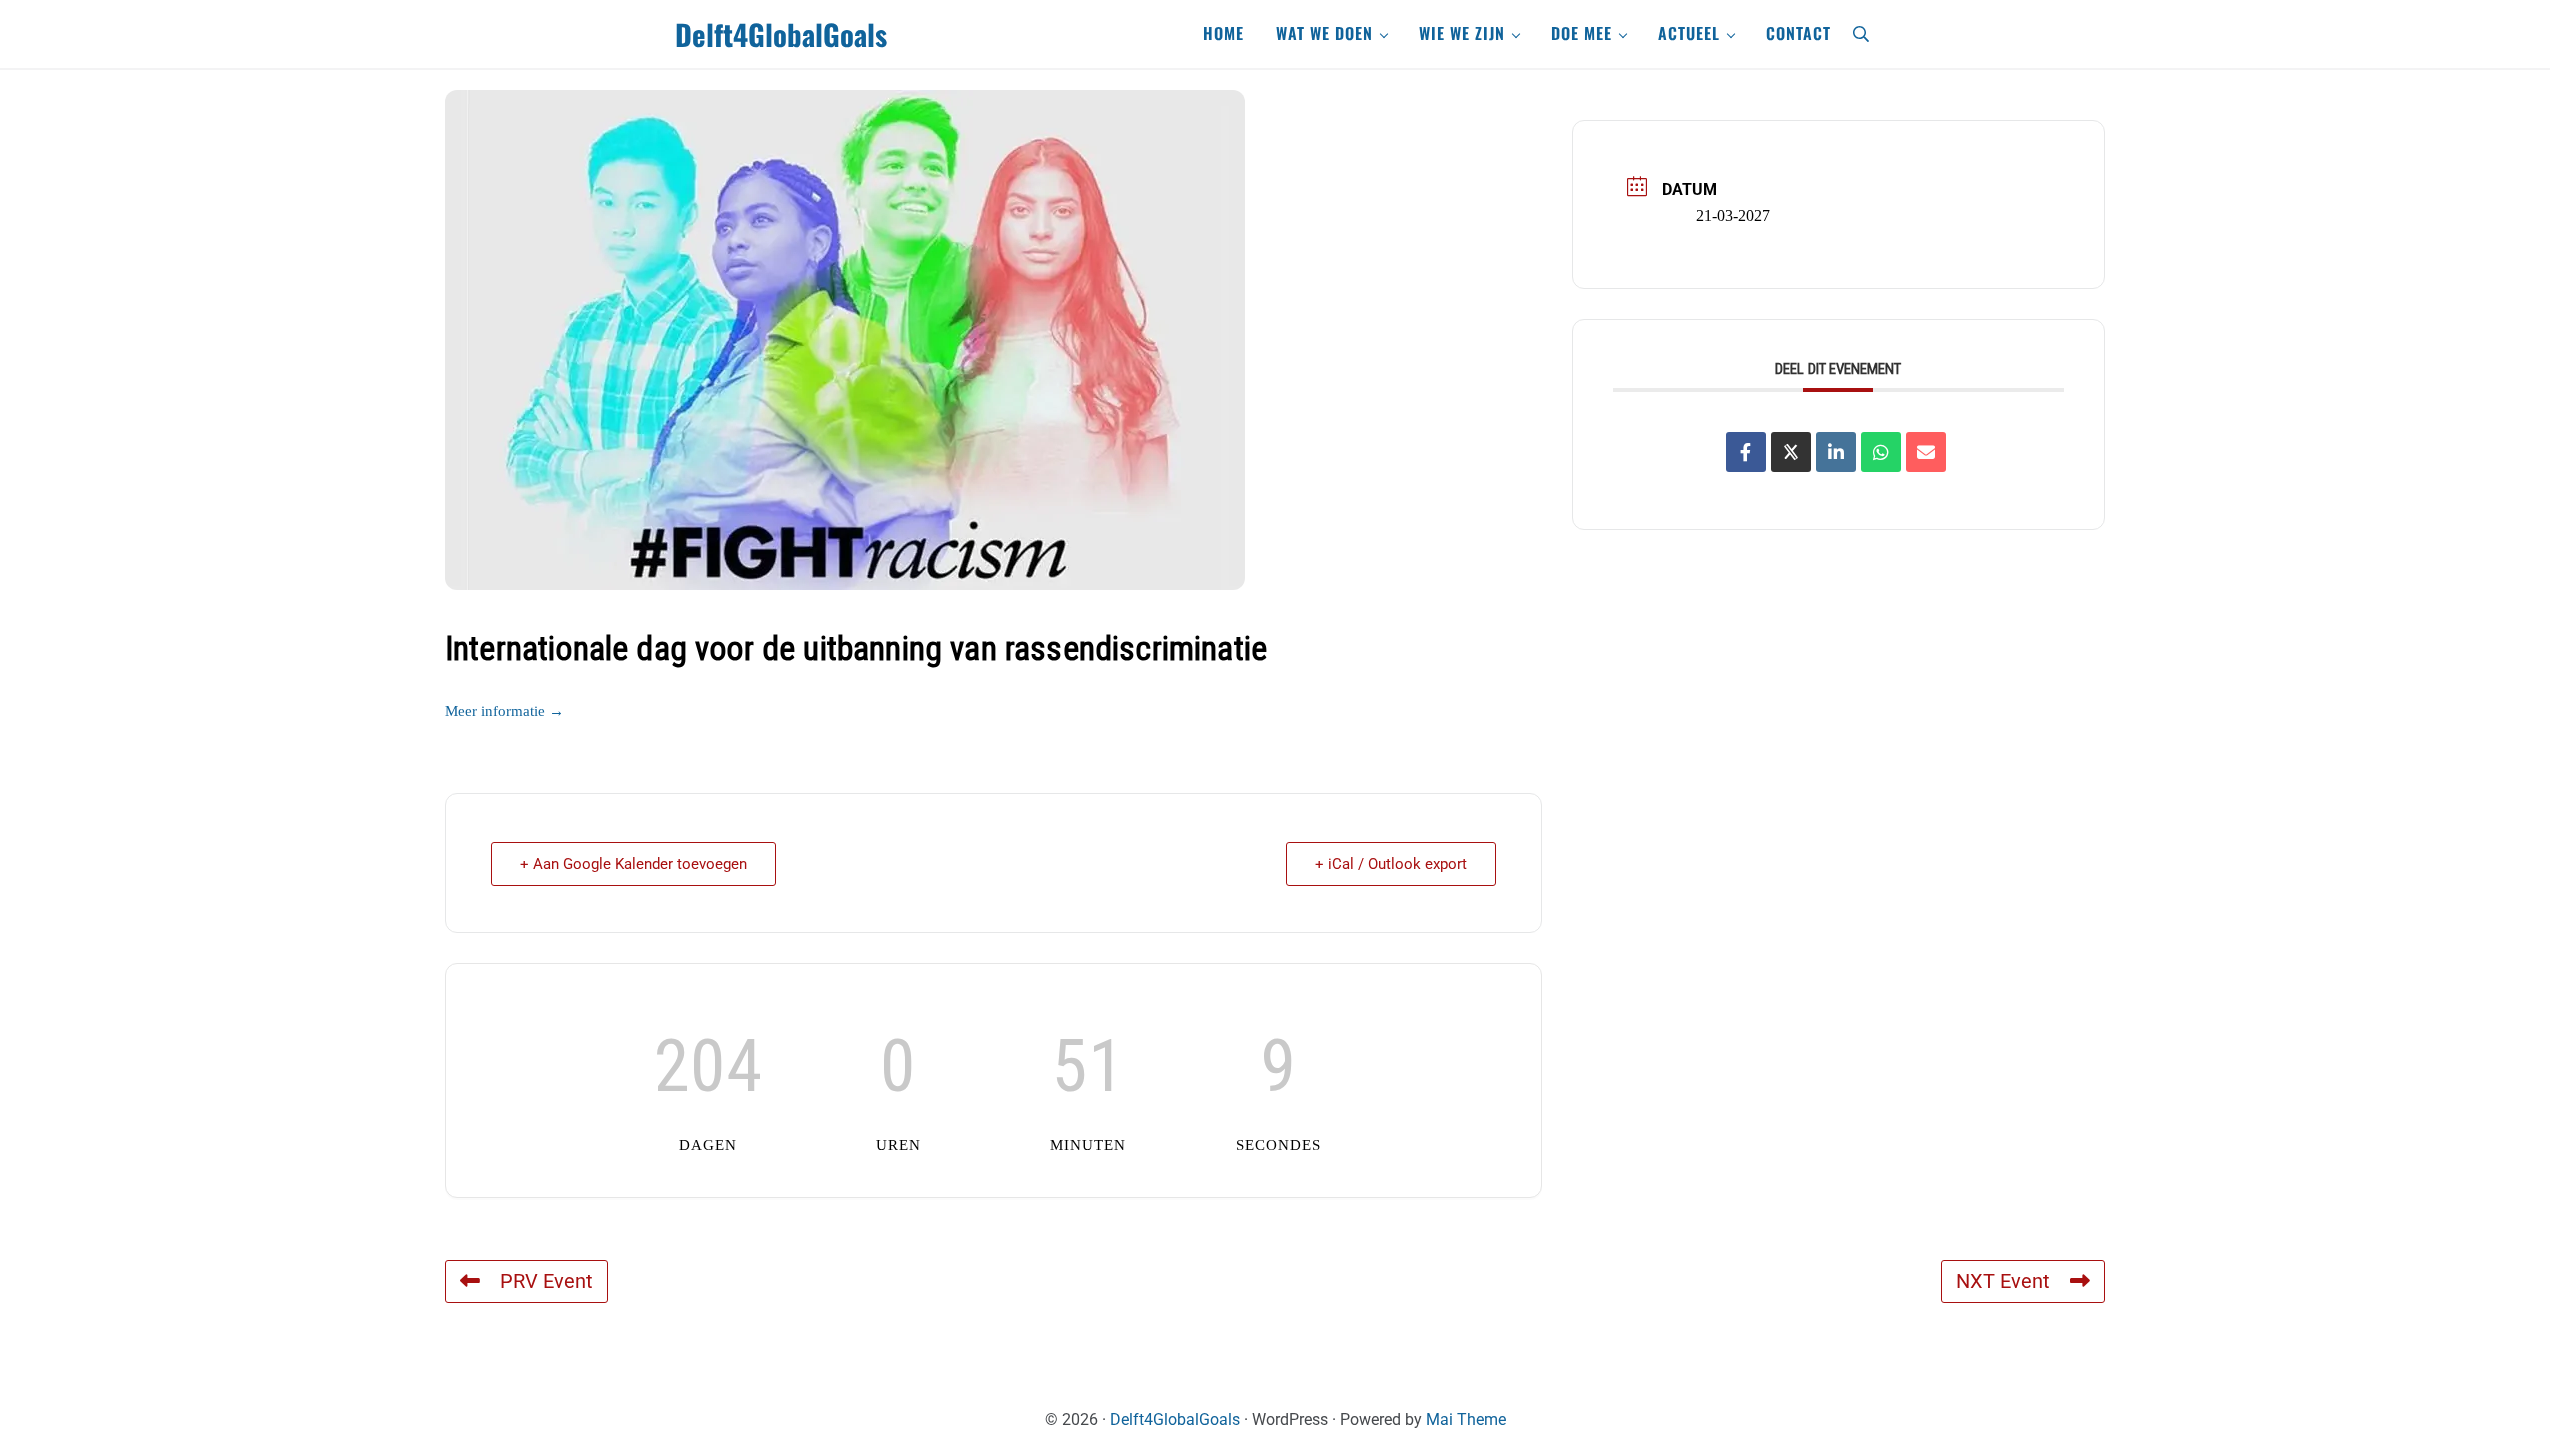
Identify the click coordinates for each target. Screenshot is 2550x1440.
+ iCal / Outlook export (1391, 864)
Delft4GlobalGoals (781, 34)
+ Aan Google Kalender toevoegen (633, 864)
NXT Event (2003, 1281)
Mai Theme (1466, 1419)
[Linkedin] (1836, 452)
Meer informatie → (504, 711)
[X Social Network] (1791, 452)
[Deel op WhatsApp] (1881, 452)
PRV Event (546, 1281)
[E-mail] (1926, 452)
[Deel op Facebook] (1746, 452)
